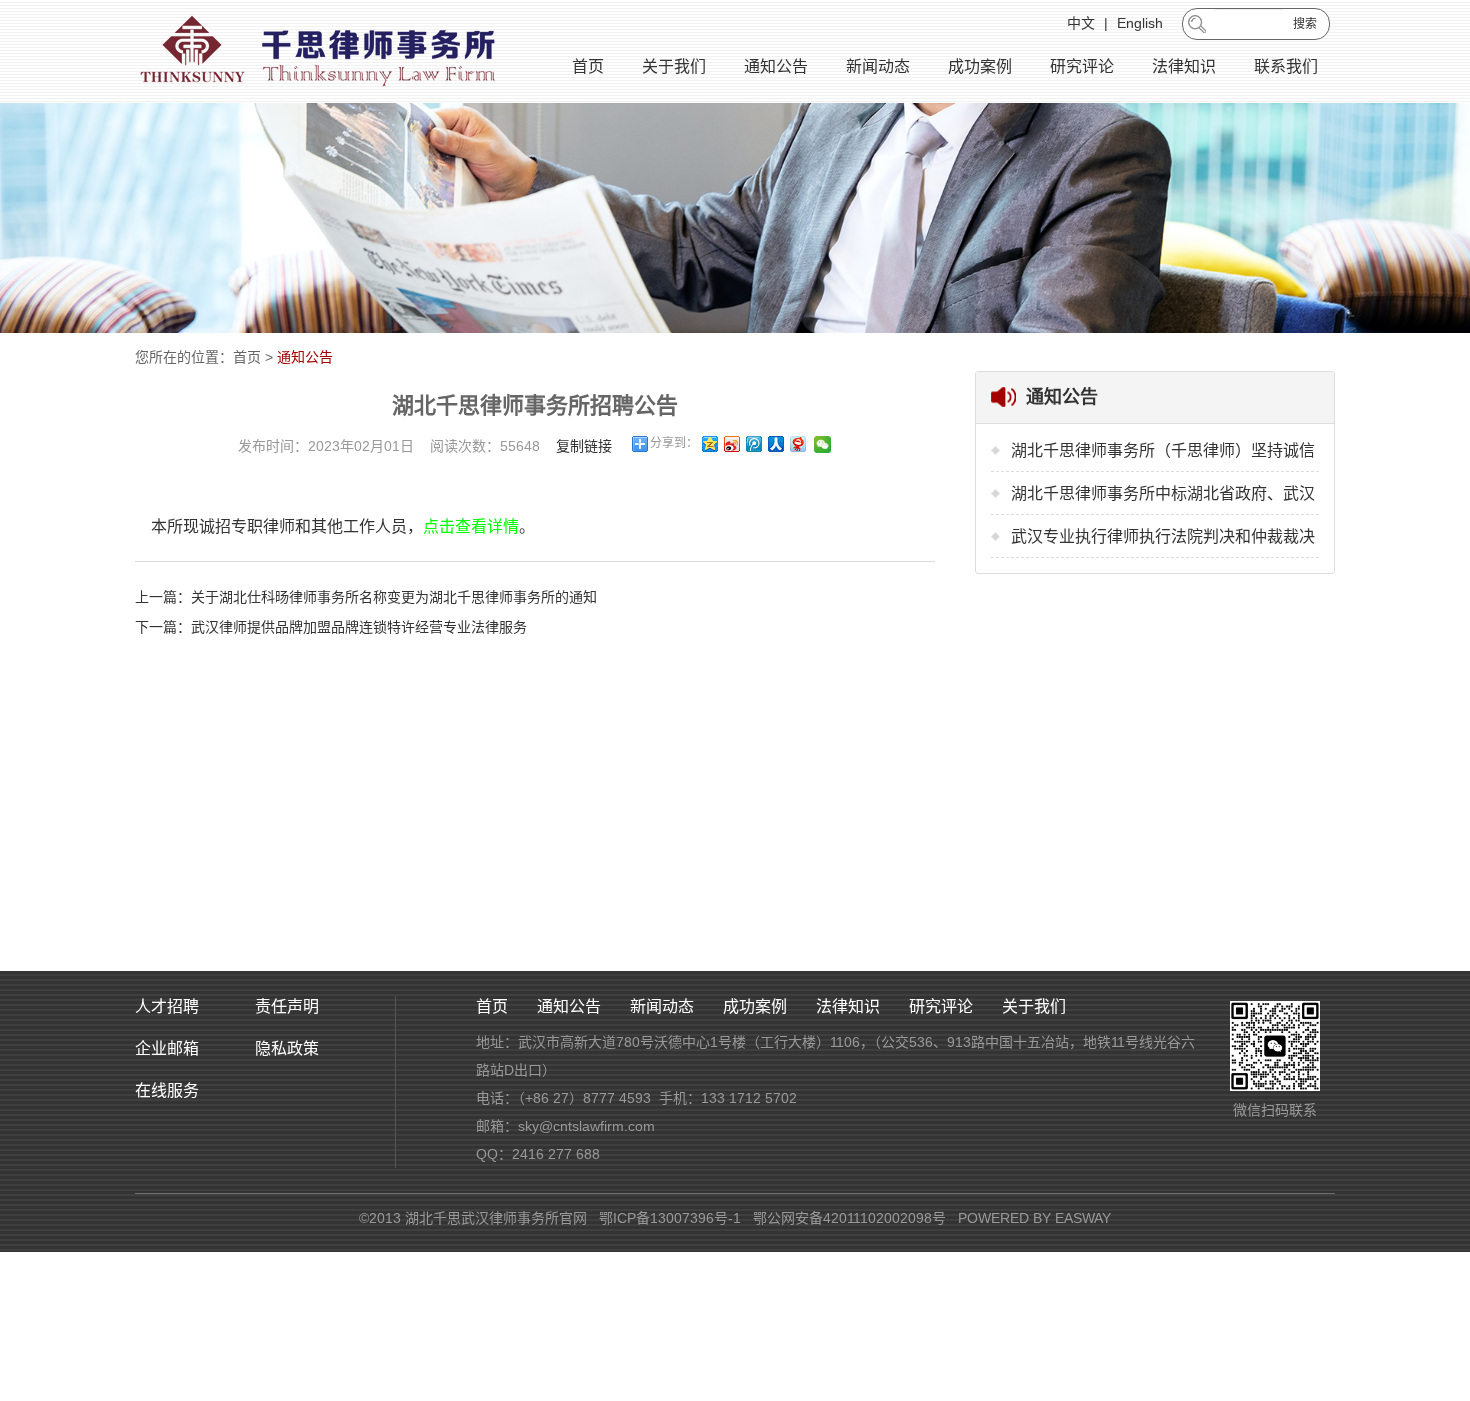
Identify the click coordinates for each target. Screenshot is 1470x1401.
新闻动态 (878, 66)
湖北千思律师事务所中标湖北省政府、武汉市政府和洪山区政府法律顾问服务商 (1163, 500)
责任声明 (287, 1006)
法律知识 (1184, 66)
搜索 (1305, 24)
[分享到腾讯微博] (753, 444)
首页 (588, 66)
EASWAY (1083, 1218)
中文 (1081, 23)
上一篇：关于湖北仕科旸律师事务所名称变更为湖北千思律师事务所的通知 (366, 597)
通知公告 (776, 66)
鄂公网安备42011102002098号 (849, 1218)
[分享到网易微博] (797, 444)
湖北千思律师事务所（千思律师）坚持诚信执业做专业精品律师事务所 (1163, 457)
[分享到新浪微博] (731, 444)
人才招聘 (167, 1006)
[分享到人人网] (775, 444)
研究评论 (1082, 66)
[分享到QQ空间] (709, 444)
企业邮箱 (167, 1048)
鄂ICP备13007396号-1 (670, 1218)
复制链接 (584, 446)
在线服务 (167, 1090)
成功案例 (980, 66)
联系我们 (1286, 66)
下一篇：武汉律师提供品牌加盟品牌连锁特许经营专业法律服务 (331, 627)
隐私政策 (287, 1048)
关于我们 (674, 66)
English (1140, 23)
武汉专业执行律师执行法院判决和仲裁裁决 (1163, 536)
